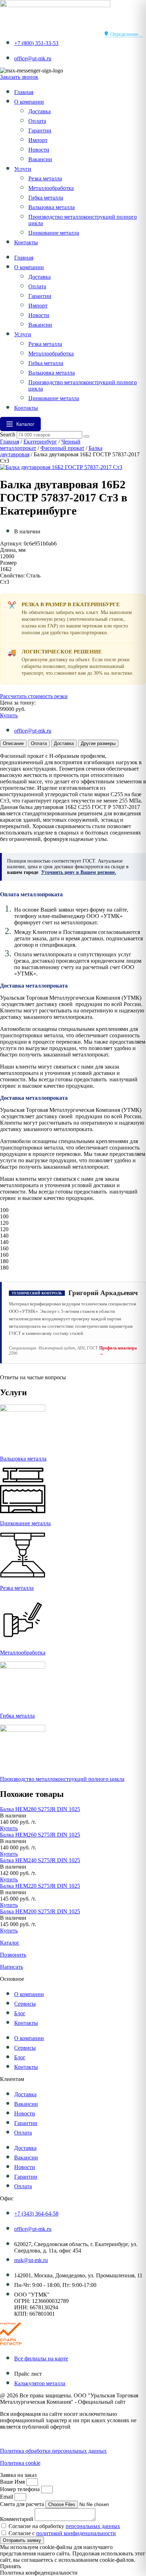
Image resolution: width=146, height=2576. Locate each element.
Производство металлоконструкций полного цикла (62, 1779)
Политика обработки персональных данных (53, 2451)
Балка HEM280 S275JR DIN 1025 (40, 1809)
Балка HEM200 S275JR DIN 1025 (40, 1911)
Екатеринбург (40, 442)
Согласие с (62, 2533)
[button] (13, 1816)
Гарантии (40, 131)
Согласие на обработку (64, 2526)
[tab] (13, 743)
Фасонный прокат (62, 448)
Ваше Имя (13, 2482)
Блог (20, 2013)
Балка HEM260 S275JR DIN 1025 (40, 1835)
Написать (12, 1967)
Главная (24, 92)
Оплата (37, 121)
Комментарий (17, 2519)
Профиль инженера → (118, 1351)
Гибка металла (46, 198)
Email (7, 2497)
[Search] (86, 436)
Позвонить (13, 1955)
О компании (29, 102)
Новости (39, 150)
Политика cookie (20, 2463)
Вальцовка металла (52, 207)
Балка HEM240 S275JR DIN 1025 (40, 1860)
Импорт (38, 140)
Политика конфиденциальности (39, 2439)
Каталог (10, 1943)
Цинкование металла (54, 233)
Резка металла (45, 178)
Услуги (23, 169)
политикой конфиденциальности (76, 2533)
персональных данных (93, 2526)
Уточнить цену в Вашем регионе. (79, 872)
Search (8, 434)
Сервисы (25, 2004)
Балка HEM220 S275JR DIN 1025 (40, 1886)
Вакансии (40, 159)
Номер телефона (21, 2489)
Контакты (26, 242)
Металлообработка (51, 188)
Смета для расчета (23, 2504)
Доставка (40, 111)
